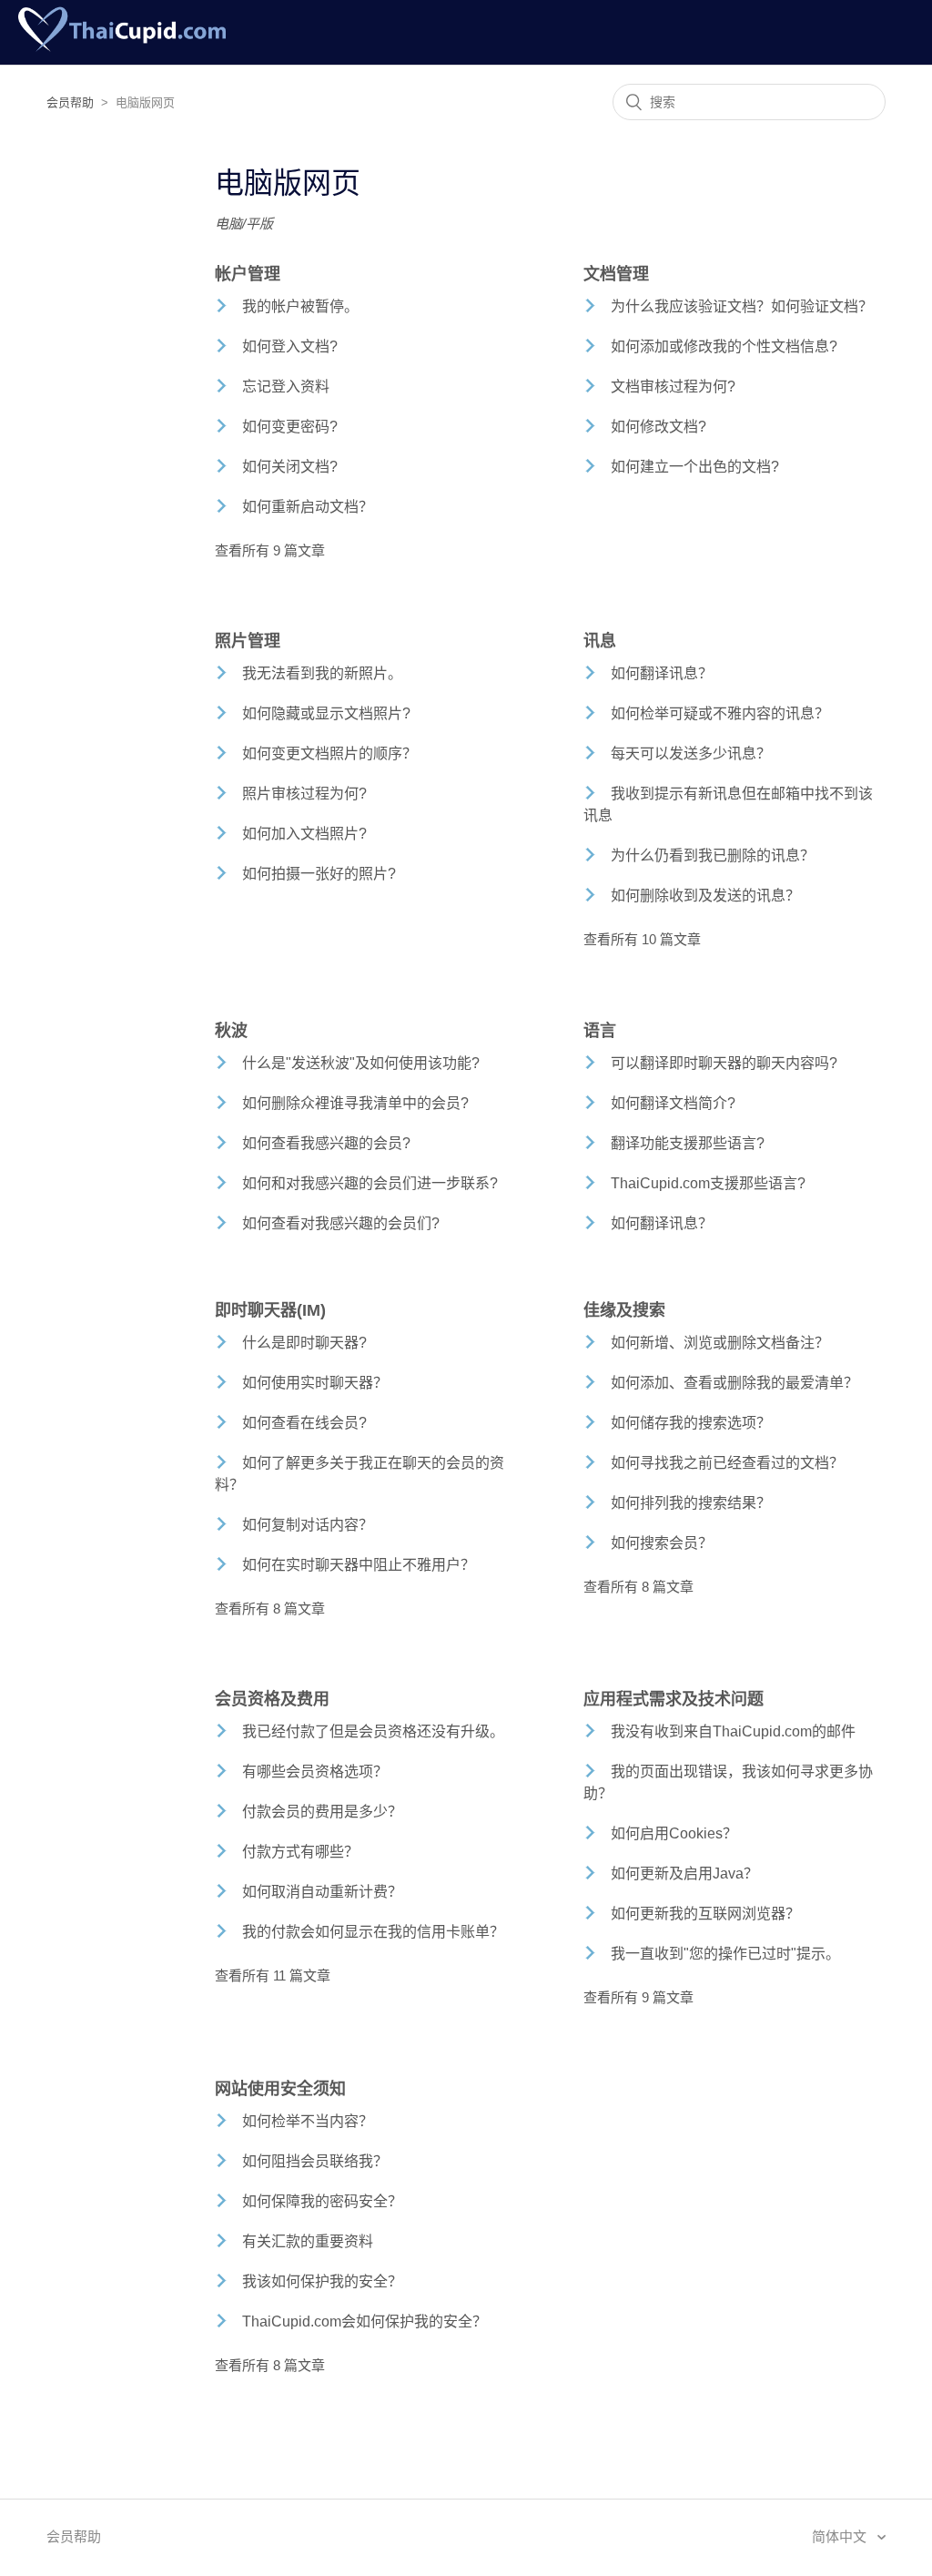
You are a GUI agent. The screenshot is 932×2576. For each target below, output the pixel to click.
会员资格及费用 (272, 1699)
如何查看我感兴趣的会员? (326, 1143)
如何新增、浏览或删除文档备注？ (720, 1343)
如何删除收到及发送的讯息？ (705, 896)
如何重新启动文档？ (308, 507)
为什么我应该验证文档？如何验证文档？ (742, 306)
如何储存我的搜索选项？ (691, 1423)
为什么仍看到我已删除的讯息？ (713, 855)
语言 (600, 1031)
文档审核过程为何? (673, 387)
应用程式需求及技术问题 (674, 1699)
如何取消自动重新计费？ (322, 1892)
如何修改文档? (658, 427)
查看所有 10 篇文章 (642, 939)
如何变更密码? (290, 427)
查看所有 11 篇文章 (273, 1975)
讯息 (600, 641)
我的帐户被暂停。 (300, 306)
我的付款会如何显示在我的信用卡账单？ (373, 1932)
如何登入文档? (290, 346)
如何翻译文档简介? (673, 1103)
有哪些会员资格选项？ (315, 1772)
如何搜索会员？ (662, 1543)
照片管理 (248, 641)
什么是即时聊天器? (304, 1343)
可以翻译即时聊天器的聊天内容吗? (724, 1063)
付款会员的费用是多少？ (322, 1812)
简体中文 (841, 2536)
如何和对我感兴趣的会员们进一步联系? (370, 1183)
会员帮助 (70, 102)
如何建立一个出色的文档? (695, 467)
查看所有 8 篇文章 (270, 1609)
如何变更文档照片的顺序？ (329, 753)
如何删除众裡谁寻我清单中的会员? (355, 1103)
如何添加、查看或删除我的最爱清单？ (734, 1383)
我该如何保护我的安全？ (322, 2281)
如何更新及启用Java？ (684, 1873)
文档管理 (616, 274)
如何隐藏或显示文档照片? (326, 713)
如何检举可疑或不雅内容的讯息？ (720, 713)
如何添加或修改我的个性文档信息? (724, 346)
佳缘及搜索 (624, 1310)
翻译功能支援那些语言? (688, 1143)
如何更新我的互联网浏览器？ (705, 1914)
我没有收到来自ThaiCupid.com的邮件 (733, 1731)
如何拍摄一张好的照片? (319, 874)
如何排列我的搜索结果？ (691, 1503)
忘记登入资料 (286, 387)
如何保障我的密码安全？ (322, 2201)
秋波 (231, 1031)
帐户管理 (248, 274)
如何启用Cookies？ (674, 1833)
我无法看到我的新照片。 (322, 673)
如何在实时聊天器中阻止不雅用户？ (359, 1565)
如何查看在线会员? (304, 1423)
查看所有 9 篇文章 (270, 550)
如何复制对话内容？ (308, 1525)
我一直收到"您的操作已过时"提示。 (725, 1954)
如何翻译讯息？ (662, 673)
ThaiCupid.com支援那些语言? (708, 1183)
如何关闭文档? (290, 467)
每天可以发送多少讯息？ (691, 753)
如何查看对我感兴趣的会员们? (341, 1223)
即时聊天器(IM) (270, 1310)
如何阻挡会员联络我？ (315, 2161)
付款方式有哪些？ (300, 1852)
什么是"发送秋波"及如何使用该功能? (361, 1063)
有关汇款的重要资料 (308, 2241)
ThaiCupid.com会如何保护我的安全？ (365, 2321)
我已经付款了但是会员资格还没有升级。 (373, 1731)
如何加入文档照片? (304, 834)
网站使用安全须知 (280, 2089)
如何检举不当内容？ (308, 2121)
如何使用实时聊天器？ (315, 1383)
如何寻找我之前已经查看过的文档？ (727, 1463)
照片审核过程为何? (304, 794)
